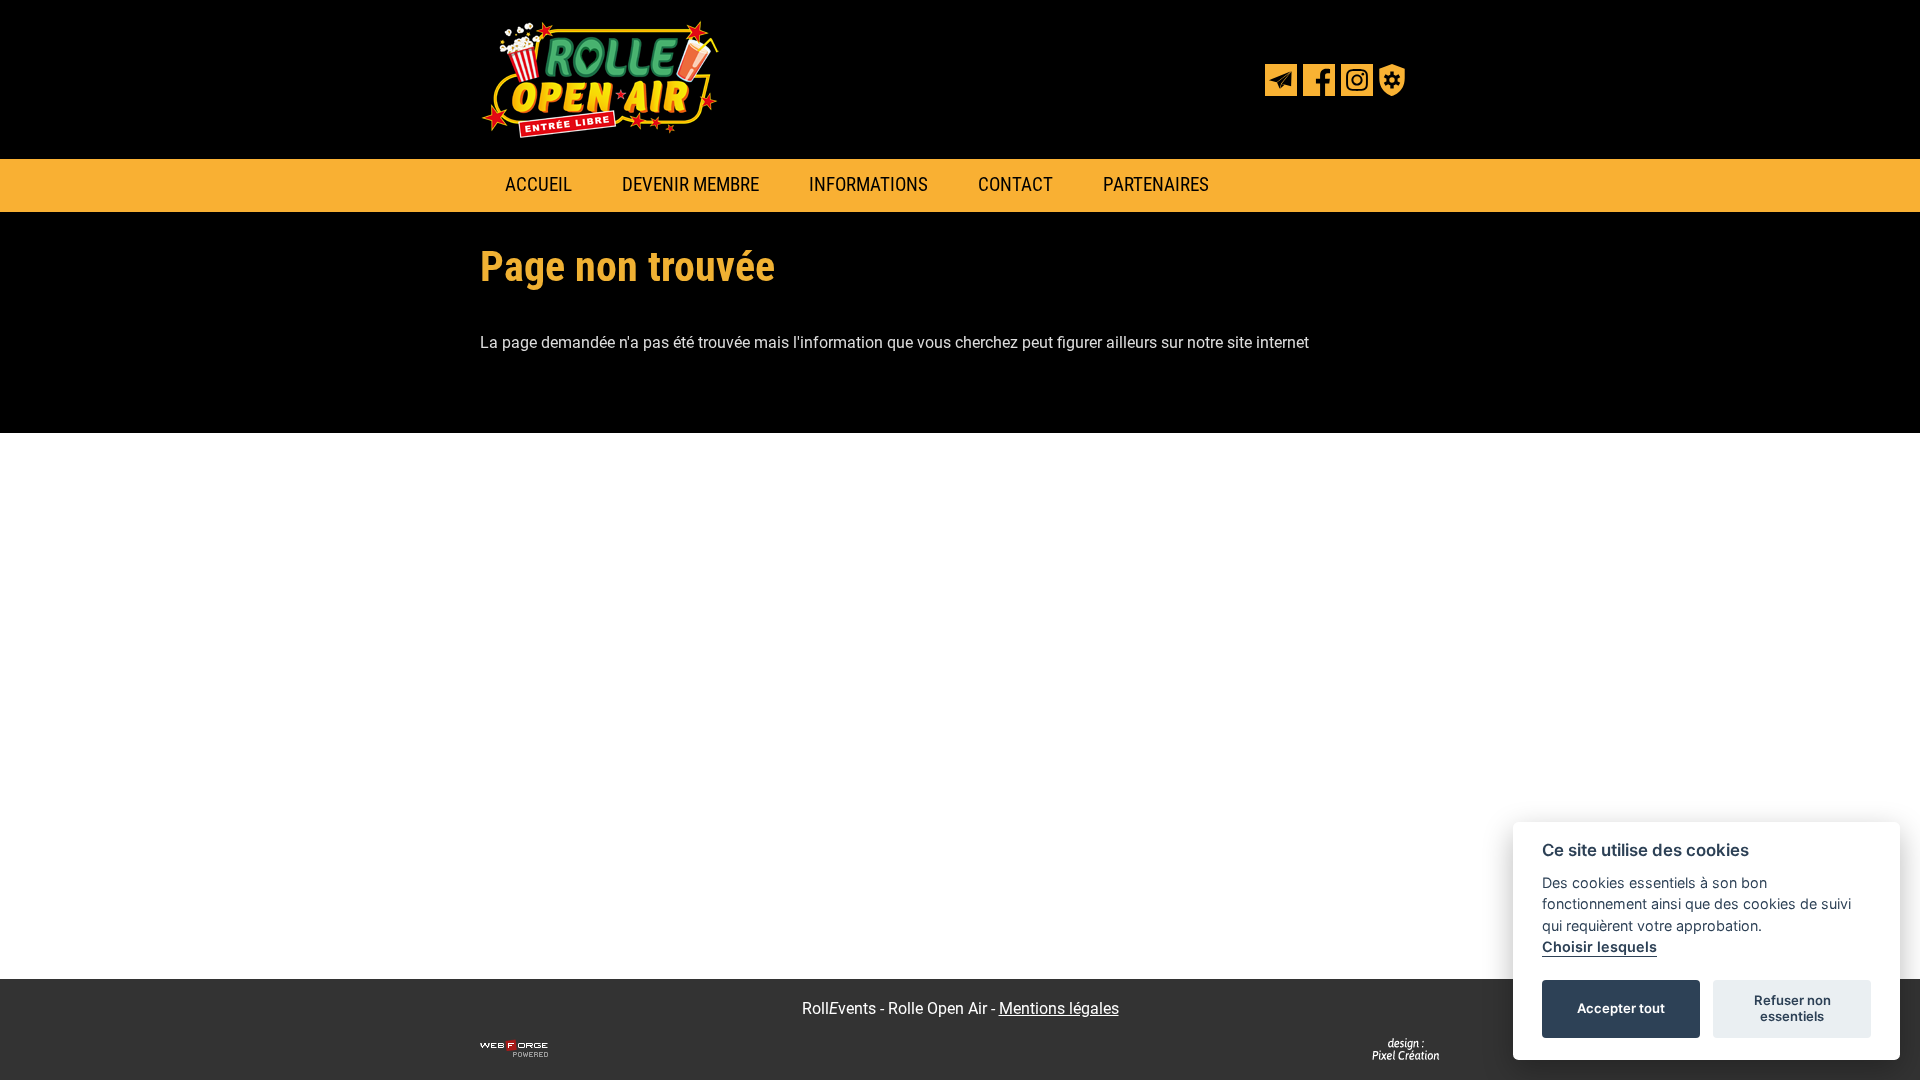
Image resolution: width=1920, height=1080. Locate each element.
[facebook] (1319, 80)
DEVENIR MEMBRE (690, 184)
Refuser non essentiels (1792, 1008)
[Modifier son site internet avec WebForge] (514, 1049)
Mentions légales (1059, 1008)
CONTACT (1015, 184)
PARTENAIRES (1156, 184)
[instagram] (1357, 80)
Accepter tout (1621, 1008)
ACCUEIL (538, 184)
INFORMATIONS (868, 184)
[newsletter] (1281, 80)
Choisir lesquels (1599, 946)
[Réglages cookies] (1392, 80)
